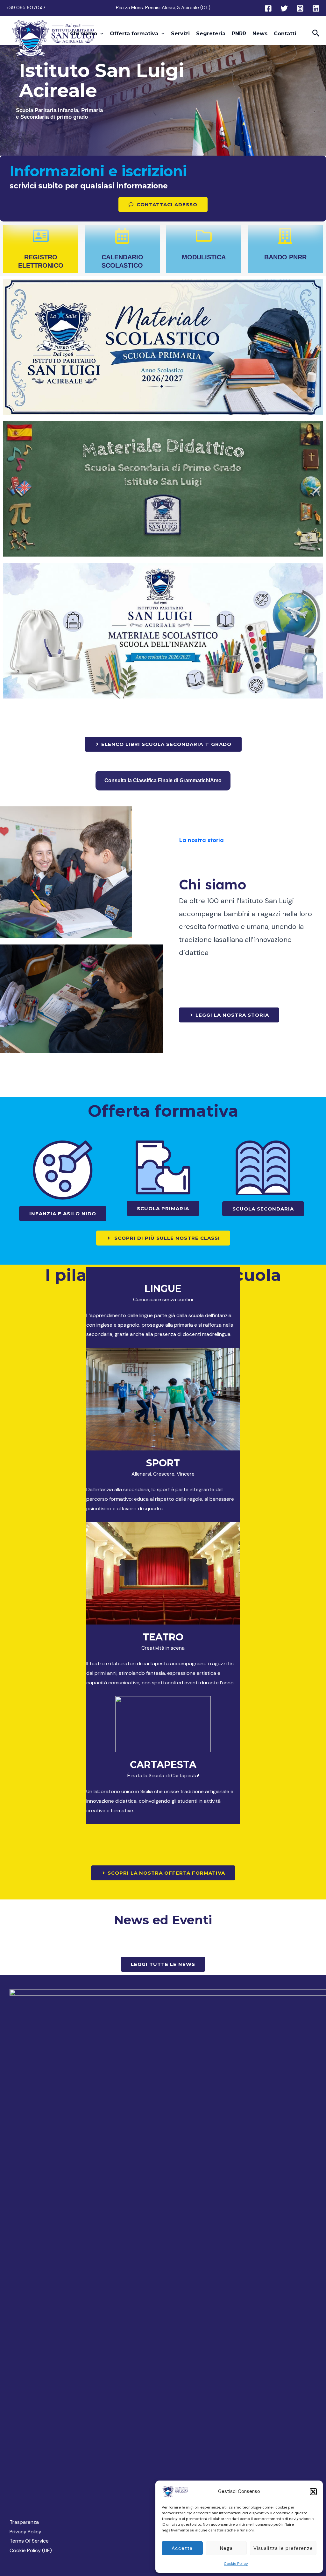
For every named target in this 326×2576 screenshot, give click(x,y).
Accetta (182, 2548)
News (260, 34)
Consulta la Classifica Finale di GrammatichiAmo (163, 780)
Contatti (285, 34)
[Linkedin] (316, 8)
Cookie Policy (236, 2564)
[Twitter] (284, 8)
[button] (313, 2492)
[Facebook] (268, 8)
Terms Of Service (29, 2541)
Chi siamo (84, 34)
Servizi (180, 34)
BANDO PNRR (285, 257)
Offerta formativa (134, 34)
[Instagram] (300, 8)
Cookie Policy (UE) (31, 2550)
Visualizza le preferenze (283, 2548)
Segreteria (211, 34)
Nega (226, 2548)
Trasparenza (24, 2522)
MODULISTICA (204, 257)
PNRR (239, 34)
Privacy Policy (25, 2532)
